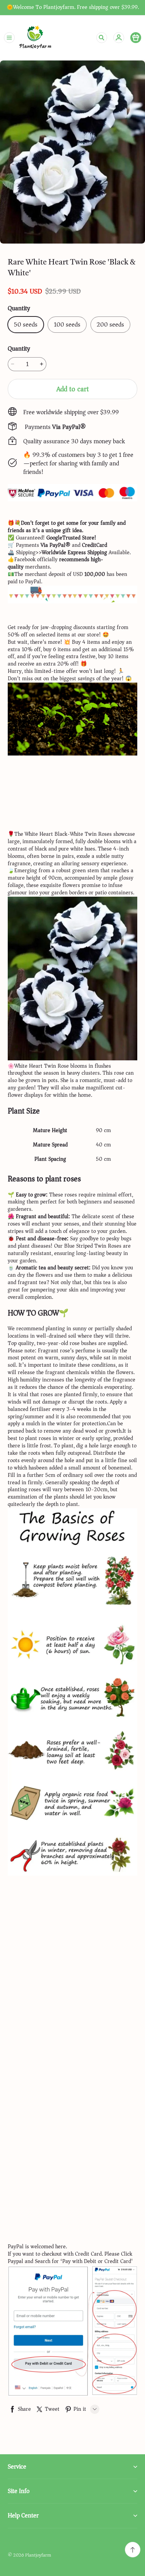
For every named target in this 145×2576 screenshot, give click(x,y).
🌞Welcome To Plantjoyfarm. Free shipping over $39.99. (73, 8)
